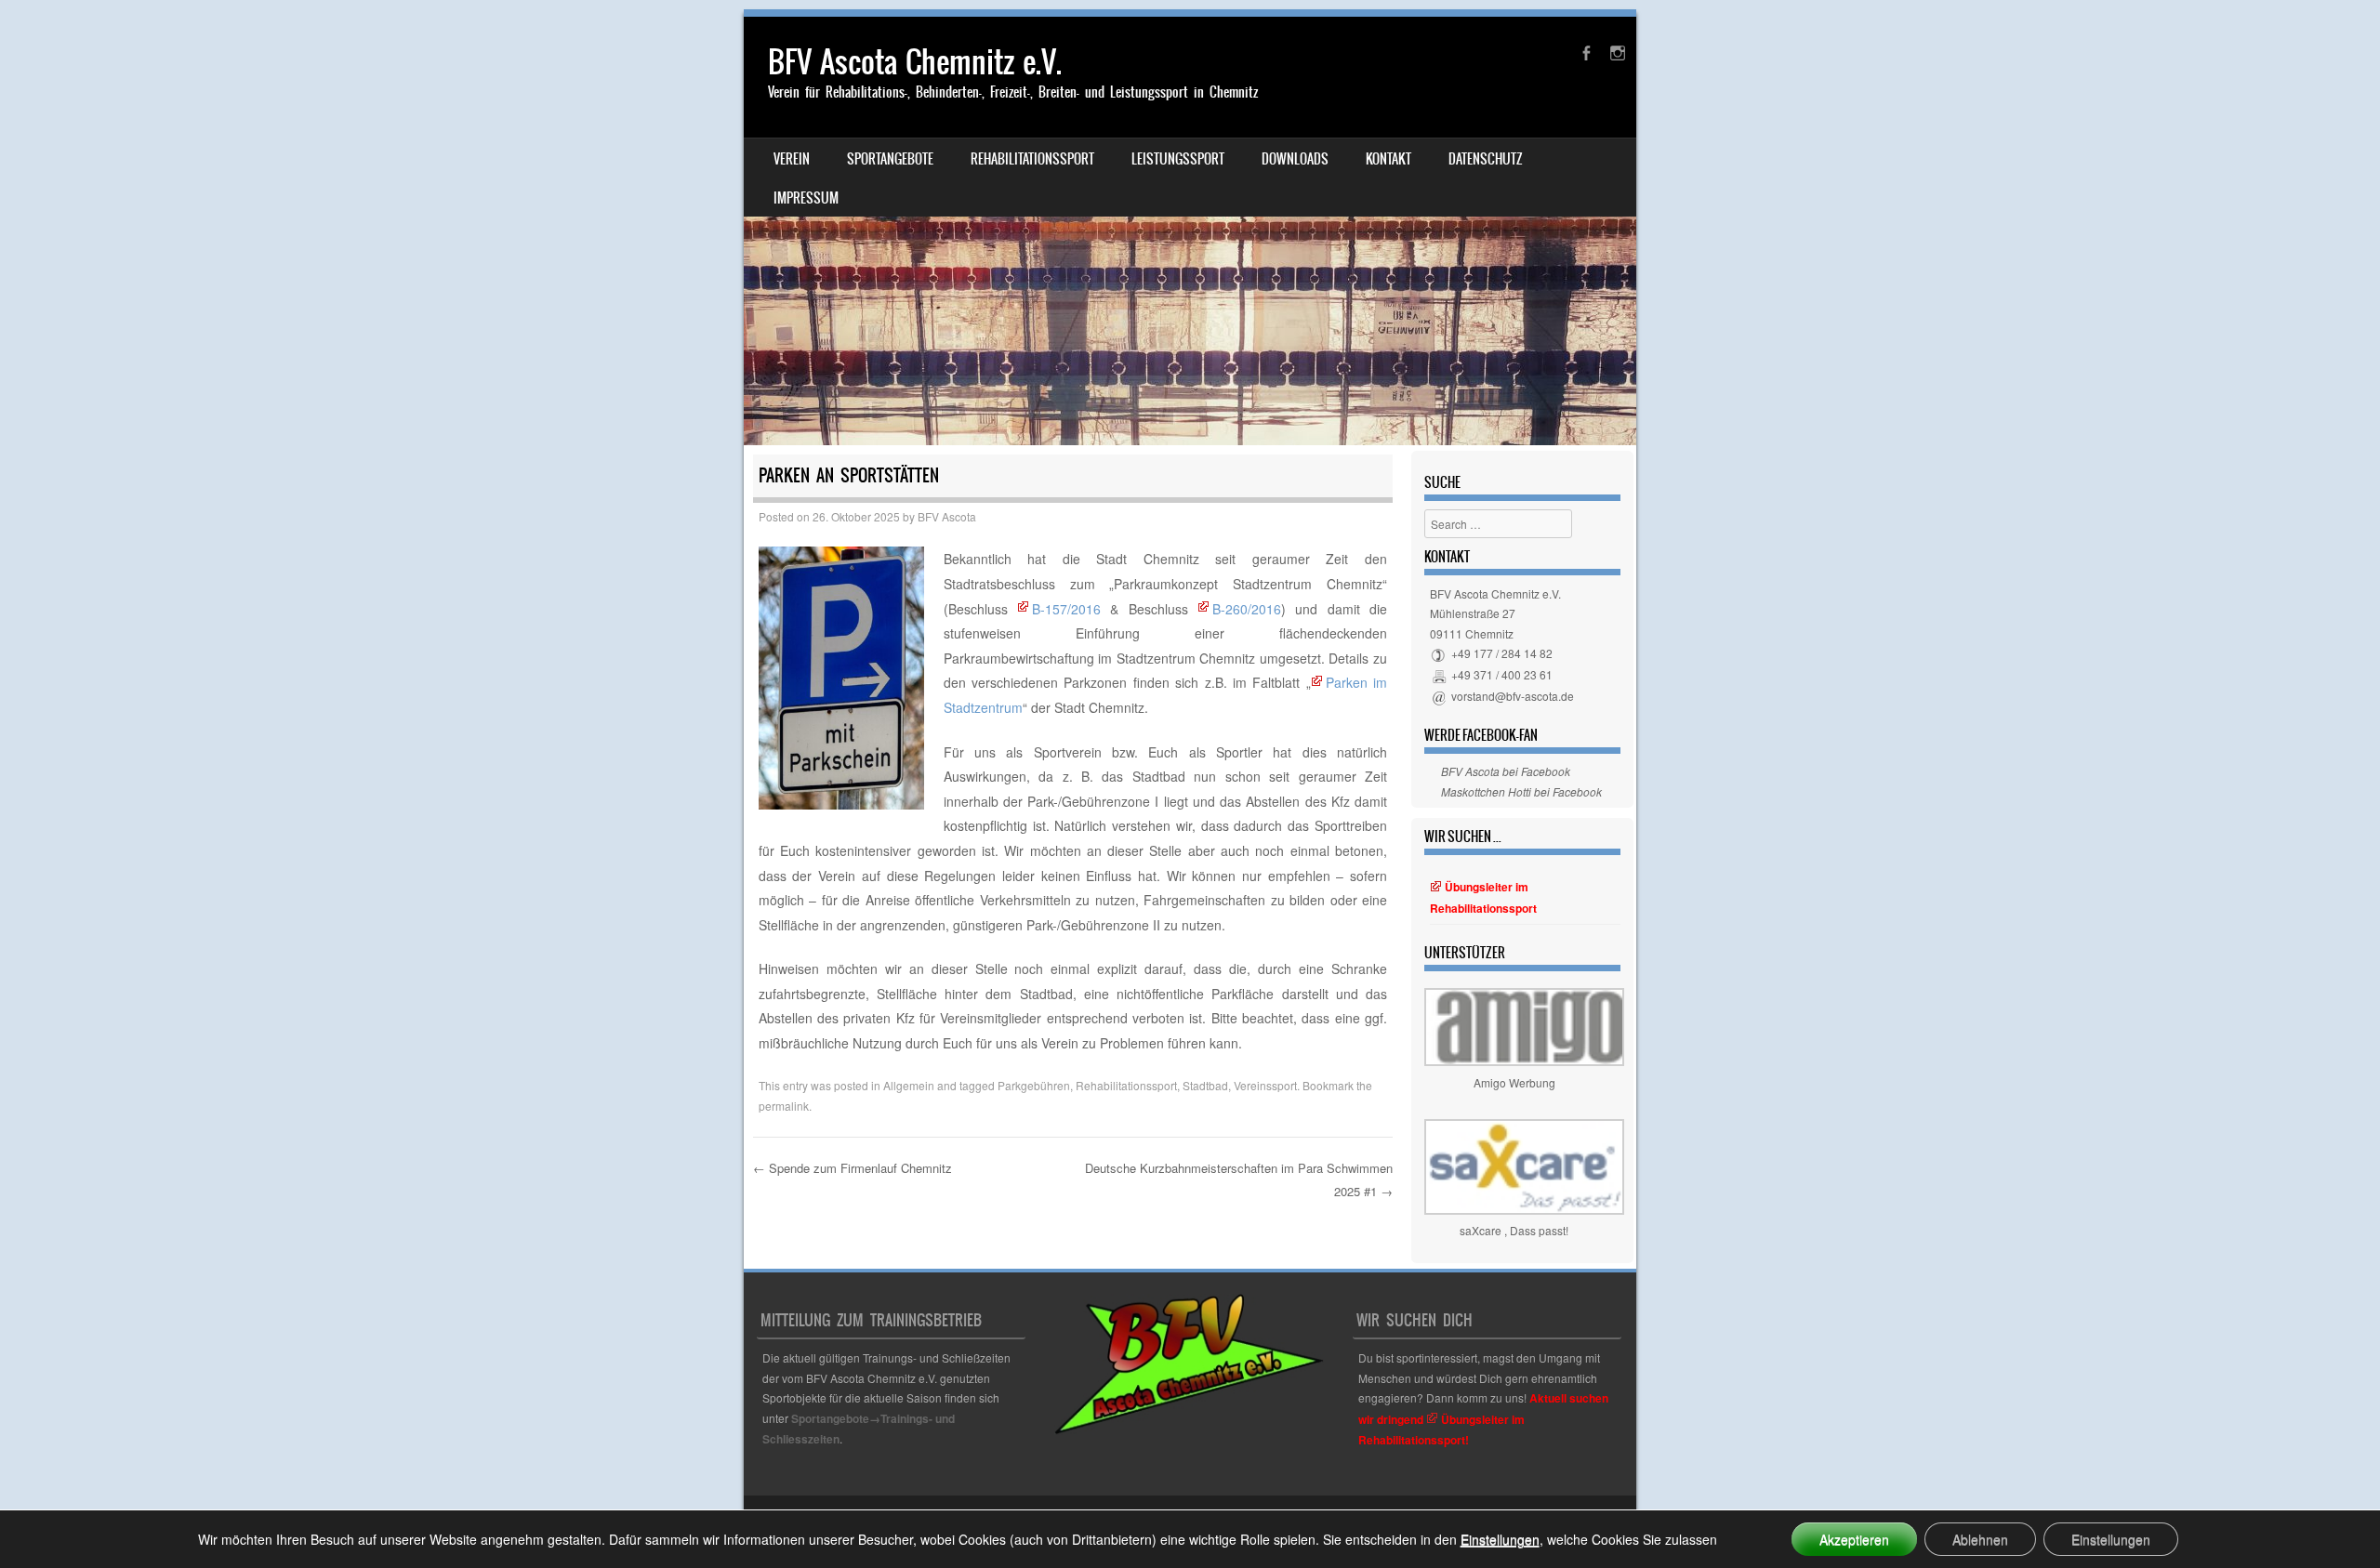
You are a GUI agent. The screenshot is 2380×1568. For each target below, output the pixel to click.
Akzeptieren (1854, 1539)
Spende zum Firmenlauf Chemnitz (853, 1168)
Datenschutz (1486, 159)
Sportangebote (890, 159)
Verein (792, 159)
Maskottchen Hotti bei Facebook (1521, 791)
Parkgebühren (1034, 1085)
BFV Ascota (947, 516)
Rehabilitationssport (1032, 159)
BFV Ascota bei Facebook (1506, 771)
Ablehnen (1980, 1539)
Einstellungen (1500, 1539)
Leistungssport (1178, 159)
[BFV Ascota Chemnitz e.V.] (1190, 231)
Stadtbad (1205, 1085)
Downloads (1295, 159)
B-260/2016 (1247, 609)
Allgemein (909, 1085)
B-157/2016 (1066, 609)
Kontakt (1388, 159)
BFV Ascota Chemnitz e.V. (915, 62)
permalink (784, 1106)
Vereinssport (1265, 1085)
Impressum (806, 198)
